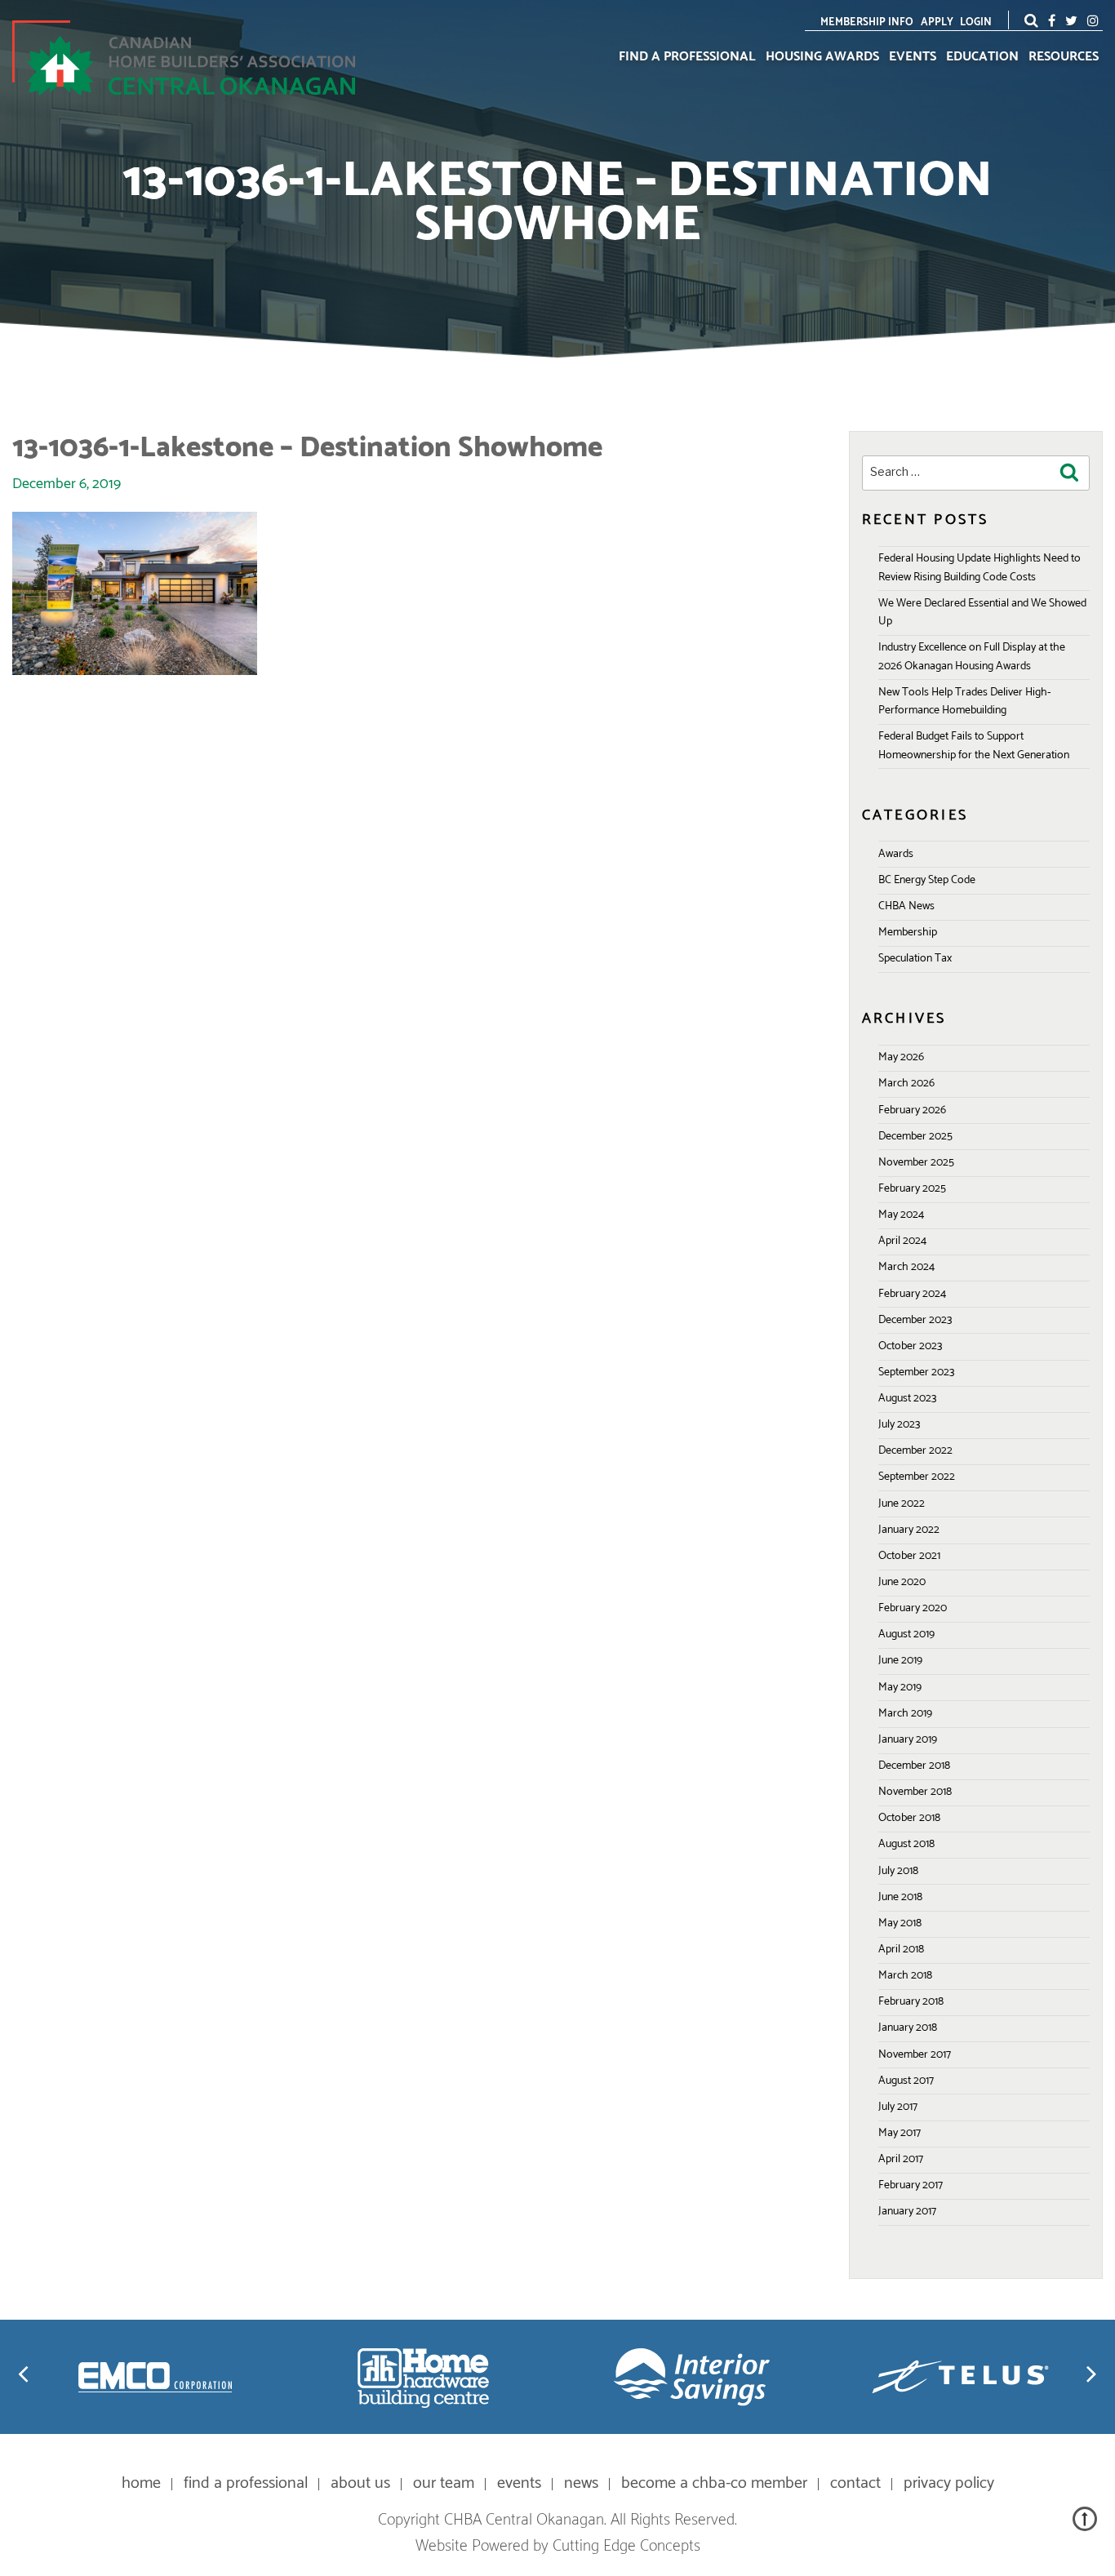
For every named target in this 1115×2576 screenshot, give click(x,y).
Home (141, 2483)
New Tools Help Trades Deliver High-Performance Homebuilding (964, 702)
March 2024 (906, 1267)
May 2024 (901, 1215)
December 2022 (915, 1451)
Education (982, 57)
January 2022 (909, 1530)
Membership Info (867, 22)
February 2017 (911, 2185)
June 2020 (902, 1582)
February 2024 (912, 1294)
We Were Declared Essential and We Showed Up (982, 613)
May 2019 (900, 1688)
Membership (908, 933)
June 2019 (900, 1661)
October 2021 (909, 1556)
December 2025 (915, 1137)
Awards (896, 854)
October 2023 (910, 1346)
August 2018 (906, 1844)
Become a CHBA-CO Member (714, 2483)
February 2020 (913, 1608)
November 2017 (915, 2055)
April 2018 (901, 1950)
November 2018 (915, 1792)
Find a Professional (687, 57)
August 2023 (907, 1399)
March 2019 (905, 1714)
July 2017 (898, 2107)
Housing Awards (822, 57)
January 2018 (908, 2028)
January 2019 (908, 1740)
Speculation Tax (915, 959)
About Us (360, 2483)
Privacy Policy (949, 2483)
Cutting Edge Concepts (626, 2546)
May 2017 (900, 2133)
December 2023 (915, 1320)
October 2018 (909, 1818)
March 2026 (906, 1084)
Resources (1064, 57)
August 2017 (906, 2081)
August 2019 (906, 1634)
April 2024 (902, 1241)
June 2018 (900, 1897)
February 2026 (912, 1110)
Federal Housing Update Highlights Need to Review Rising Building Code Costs (980, 568)
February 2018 (911, 2002)
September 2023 (916, 1372)
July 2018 (898, 1871)
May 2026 (901, 1057)
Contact (855, 2483)
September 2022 (917, 1477)
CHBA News (906, 906)
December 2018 (914, 1766)
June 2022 (902, 1504)
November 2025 (916, 1163)
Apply (937, 22)
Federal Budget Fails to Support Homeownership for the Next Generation (974, 746)
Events (913, 57)
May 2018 (900, 1923)
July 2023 (899, 1425)
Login (976, 22)
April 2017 (901, 2159)
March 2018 (905, 1976)
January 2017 (907, 2212)
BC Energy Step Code (927, 880)
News (581, 2483)
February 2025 (912, 1189)
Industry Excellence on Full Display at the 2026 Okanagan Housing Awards (972, 657)
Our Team (444, 2483)
